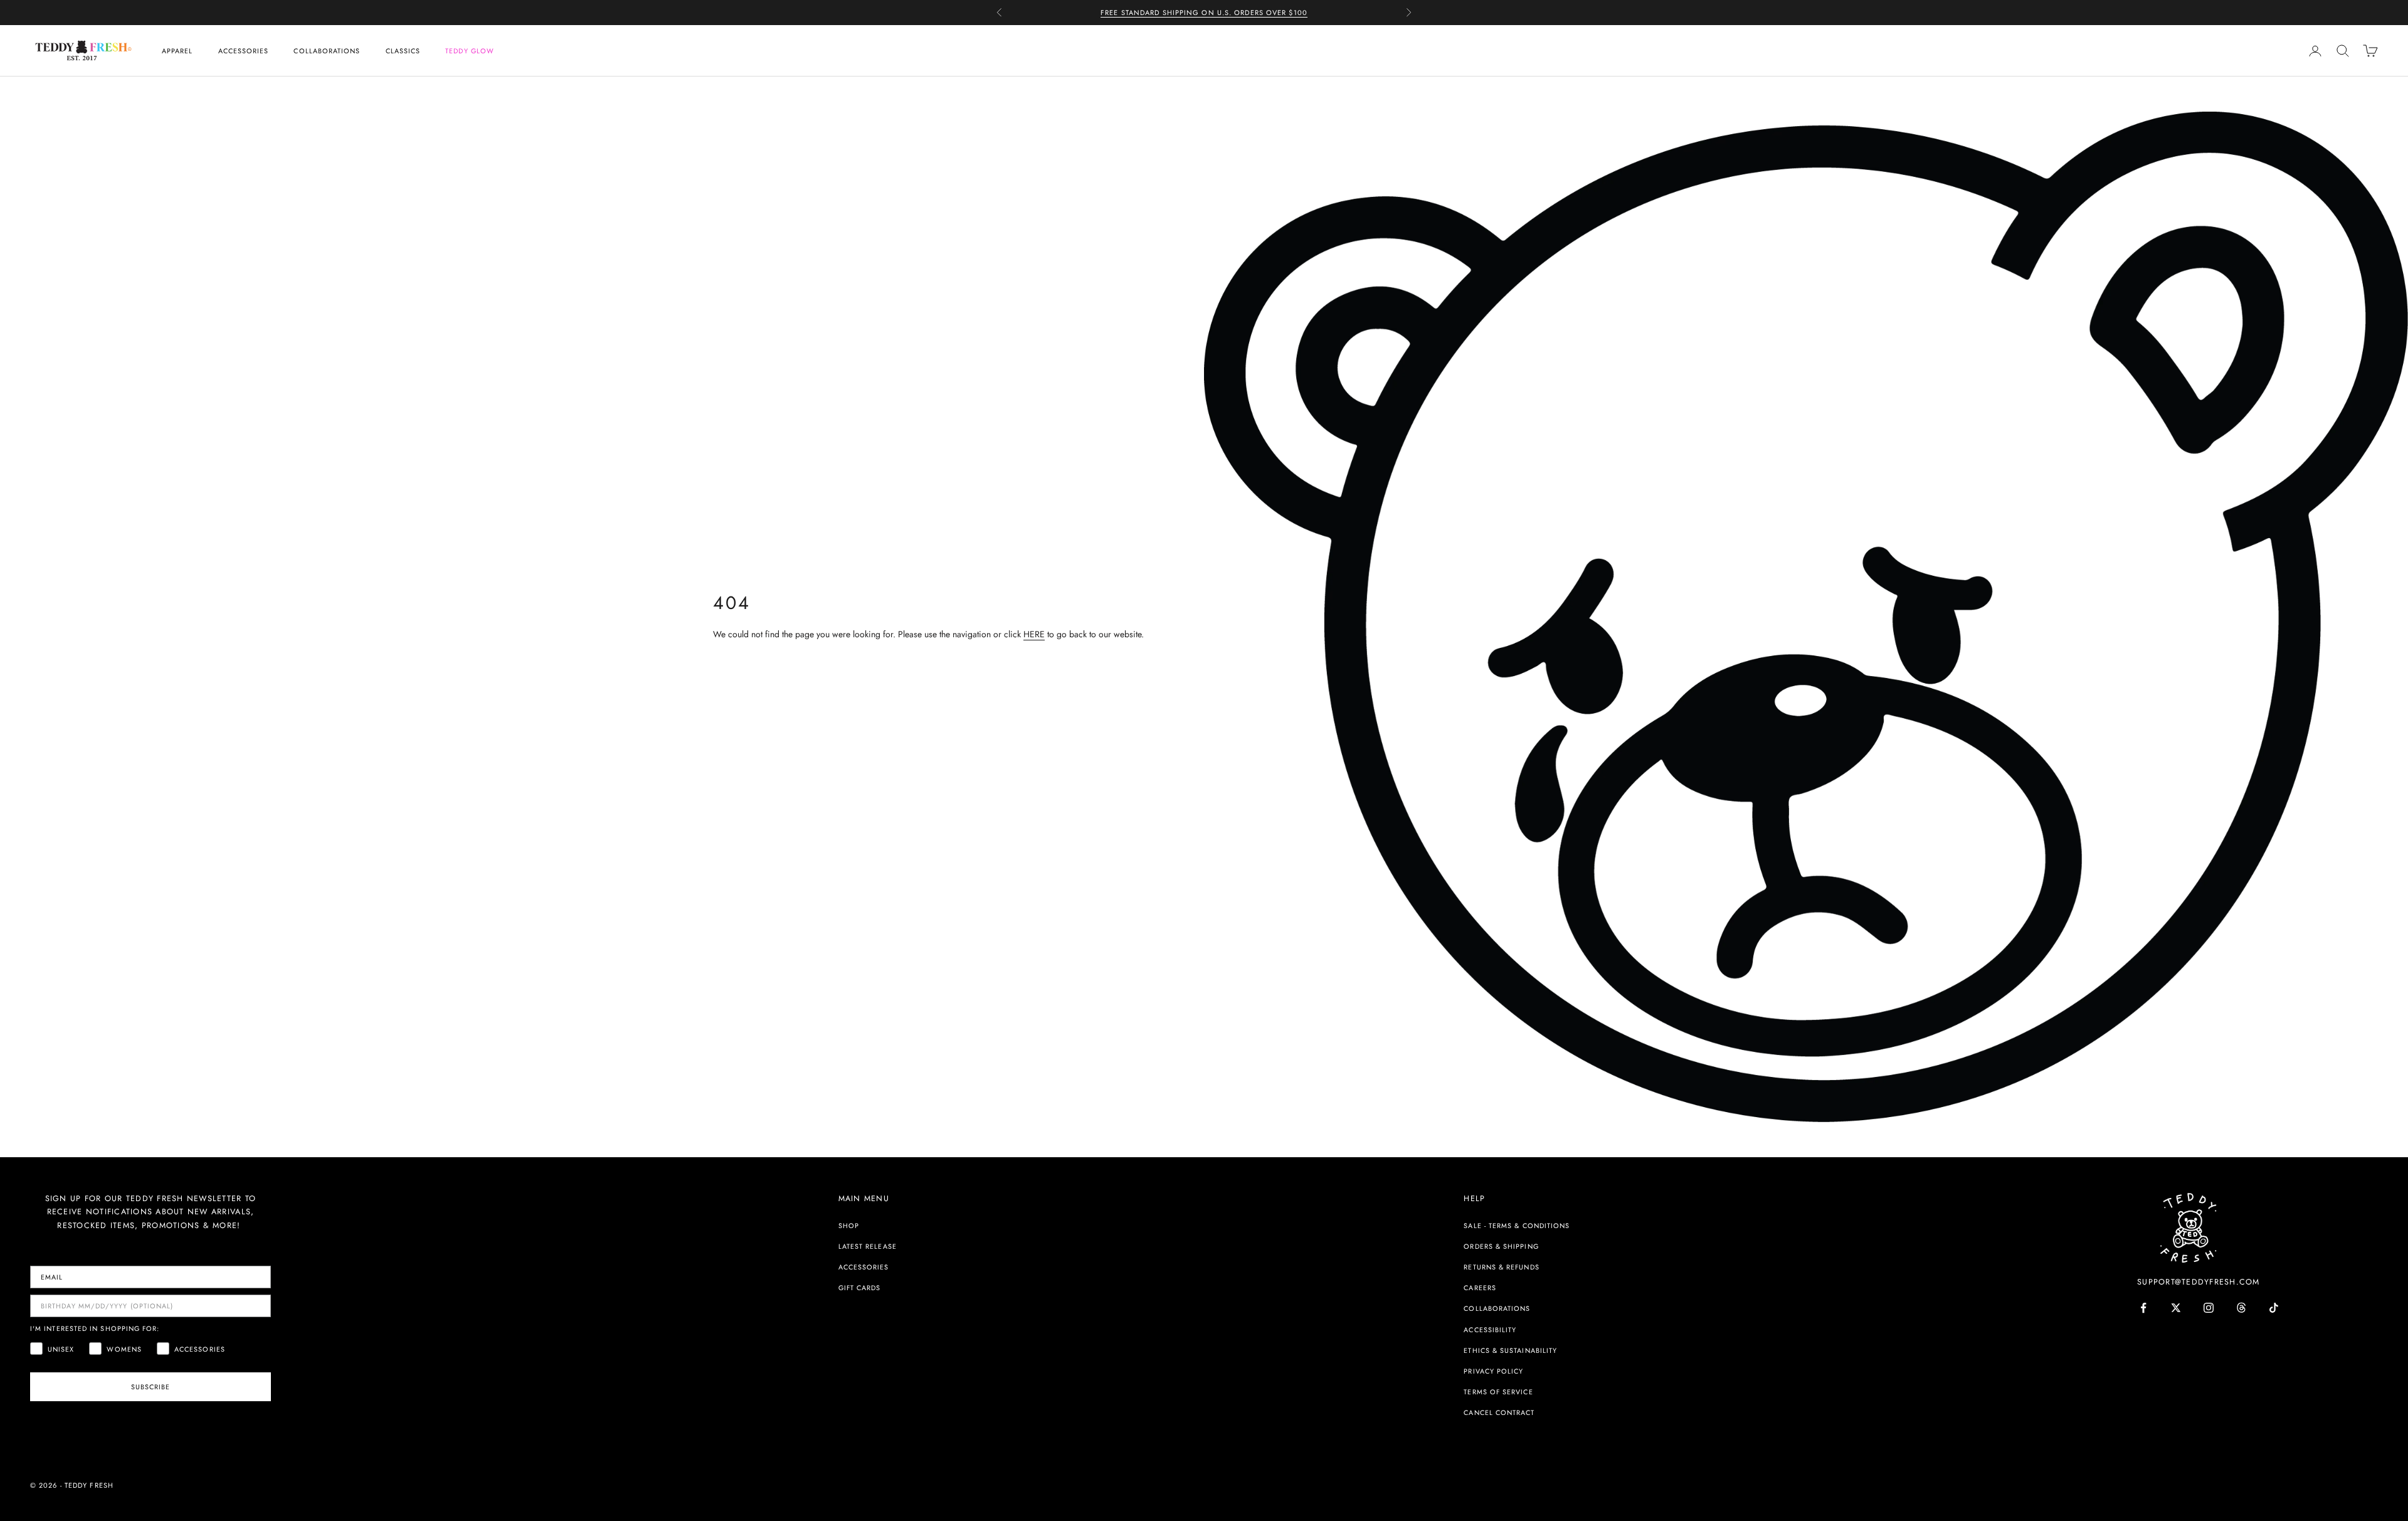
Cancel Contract (1499, 1412)
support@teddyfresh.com (2199, 1282)
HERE (1034, 634)
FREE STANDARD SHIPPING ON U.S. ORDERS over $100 (1204, 13)
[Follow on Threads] (2241, 1308)
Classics (403, 51)
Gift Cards (860, 1288)
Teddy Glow (470, 51)
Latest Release (868, 1246)
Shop (849, 1226)
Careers (1480, 1288)
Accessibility (1490, 1330)
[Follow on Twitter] (2176, 1308)
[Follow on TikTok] (2274, 1308)
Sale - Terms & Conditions (1517, 1226)
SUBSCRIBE (151, 1387)
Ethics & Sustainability (1510, 1350)
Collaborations (327, 51)
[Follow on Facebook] (2143, 1308)
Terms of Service (1498, 1392)
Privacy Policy (1493, 1371)
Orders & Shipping (1501, 1246)
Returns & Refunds (1501, 1267)
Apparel (177, 51)
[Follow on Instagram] (2209, 1308)
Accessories (244, 51)
